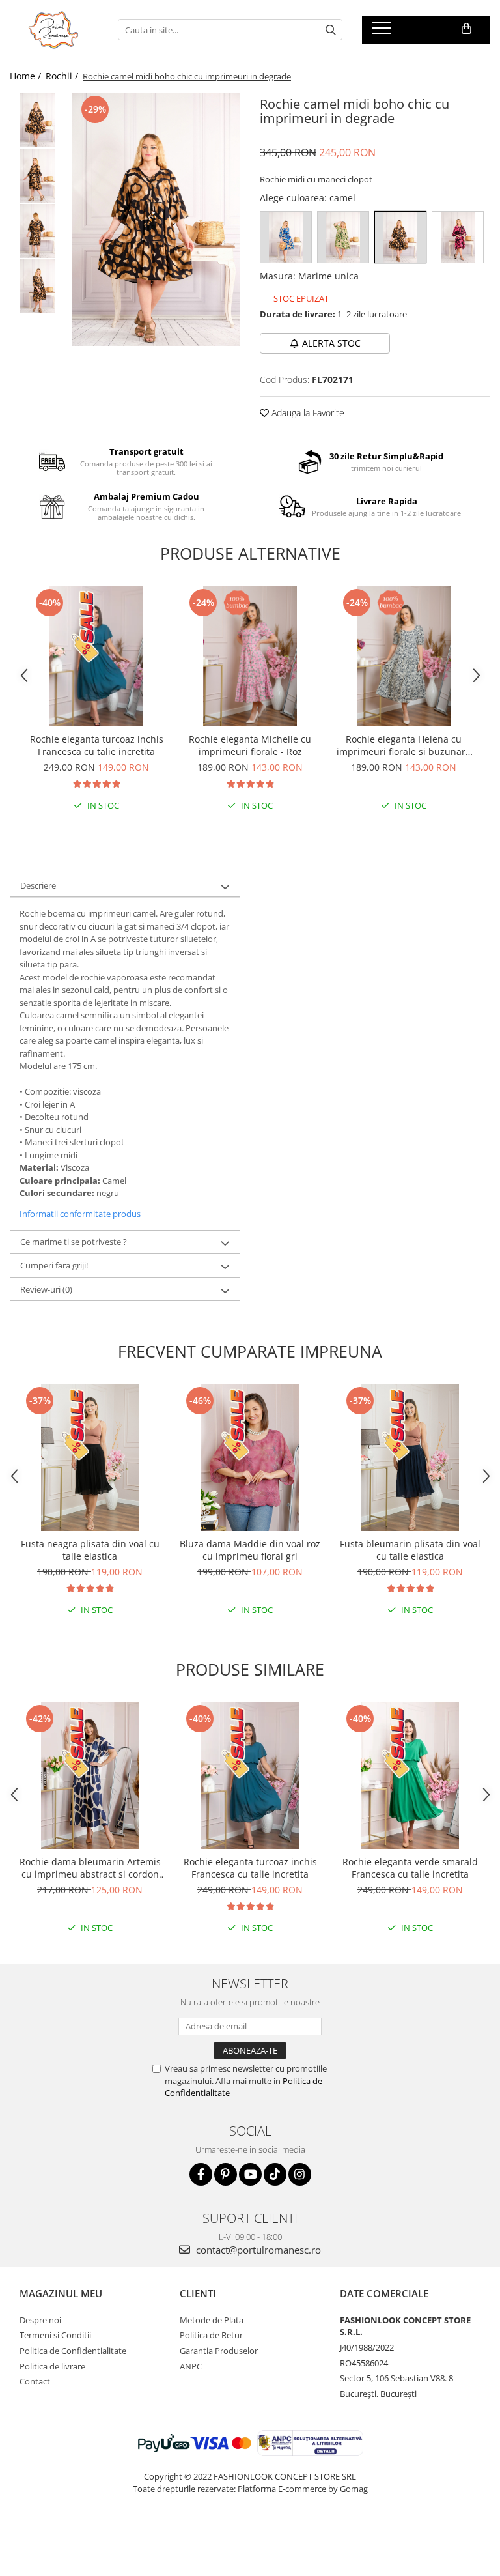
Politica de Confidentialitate (73, 2351)
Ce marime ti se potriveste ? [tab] (74, 1242)
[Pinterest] (226, 2174)
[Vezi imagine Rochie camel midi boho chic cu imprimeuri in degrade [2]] (37, 231)
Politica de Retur (211, 2335)
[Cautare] (331, 30)
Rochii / (63, 76)
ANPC (191, 2366)
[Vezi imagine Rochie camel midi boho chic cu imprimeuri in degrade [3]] (37, 286)
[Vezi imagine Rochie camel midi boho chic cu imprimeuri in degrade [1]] (37, 176)
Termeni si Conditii (55, 2335)
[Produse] (383, 32)
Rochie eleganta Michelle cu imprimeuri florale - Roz (250, 745)
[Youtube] (250, 2174)
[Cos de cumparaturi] (466, 29)
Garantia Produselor (219, 2351)
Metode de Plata (212, 2320)
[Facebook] (201, 2174)
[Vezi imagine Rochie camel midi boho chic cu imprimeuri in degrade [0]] (37, 120)
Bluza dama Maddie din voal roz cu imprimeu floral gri (250, 1550)
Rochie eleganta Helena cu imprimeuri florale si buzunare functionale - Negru (404, 745)
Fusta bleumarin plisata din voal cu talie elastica (410, 1550)
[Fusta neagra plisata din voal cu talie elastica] (90, 1457)
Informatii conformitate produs (80, 1214)
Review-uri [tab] (46, 1289)
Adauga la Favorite (307, 413)
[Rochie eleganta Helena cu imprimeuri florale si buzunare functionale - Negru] (404, 656)
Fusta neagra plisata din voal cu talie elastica (90, 1550)
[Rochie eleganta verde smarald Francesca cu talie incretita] (410, 1775)
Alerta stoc (331, 343)
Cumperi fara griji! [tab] (54, 1265)
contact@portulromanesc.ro (257, 2250)
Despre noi (40, 2320)
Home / (27, 76)
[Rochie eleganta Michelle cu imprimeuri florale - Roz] (250, 656)
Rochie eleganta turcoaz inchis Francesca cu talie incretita (97, 745)
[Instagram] (300, 2174)
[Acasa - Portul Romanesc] (54, 30)
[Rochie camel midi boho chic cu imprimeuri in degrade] (156, 219)
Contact (35, 2381)
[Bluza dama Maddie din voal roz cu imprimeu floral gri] (250, 1457)
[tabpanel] (156, 219)
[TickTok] (275, 2174)
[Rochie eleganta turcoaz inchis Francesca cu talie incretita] (96, 656)
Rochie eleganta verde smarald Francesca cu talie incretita (410, 1868)
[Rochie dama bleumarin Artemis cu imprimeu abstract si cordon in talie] (90, 1775)
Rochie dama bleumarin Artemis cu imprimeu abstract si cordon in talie (90, 1868)
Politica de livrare (52, 2366)
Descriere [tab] (38, 885)
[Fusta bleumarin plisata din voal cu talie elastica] (410, 1457)
